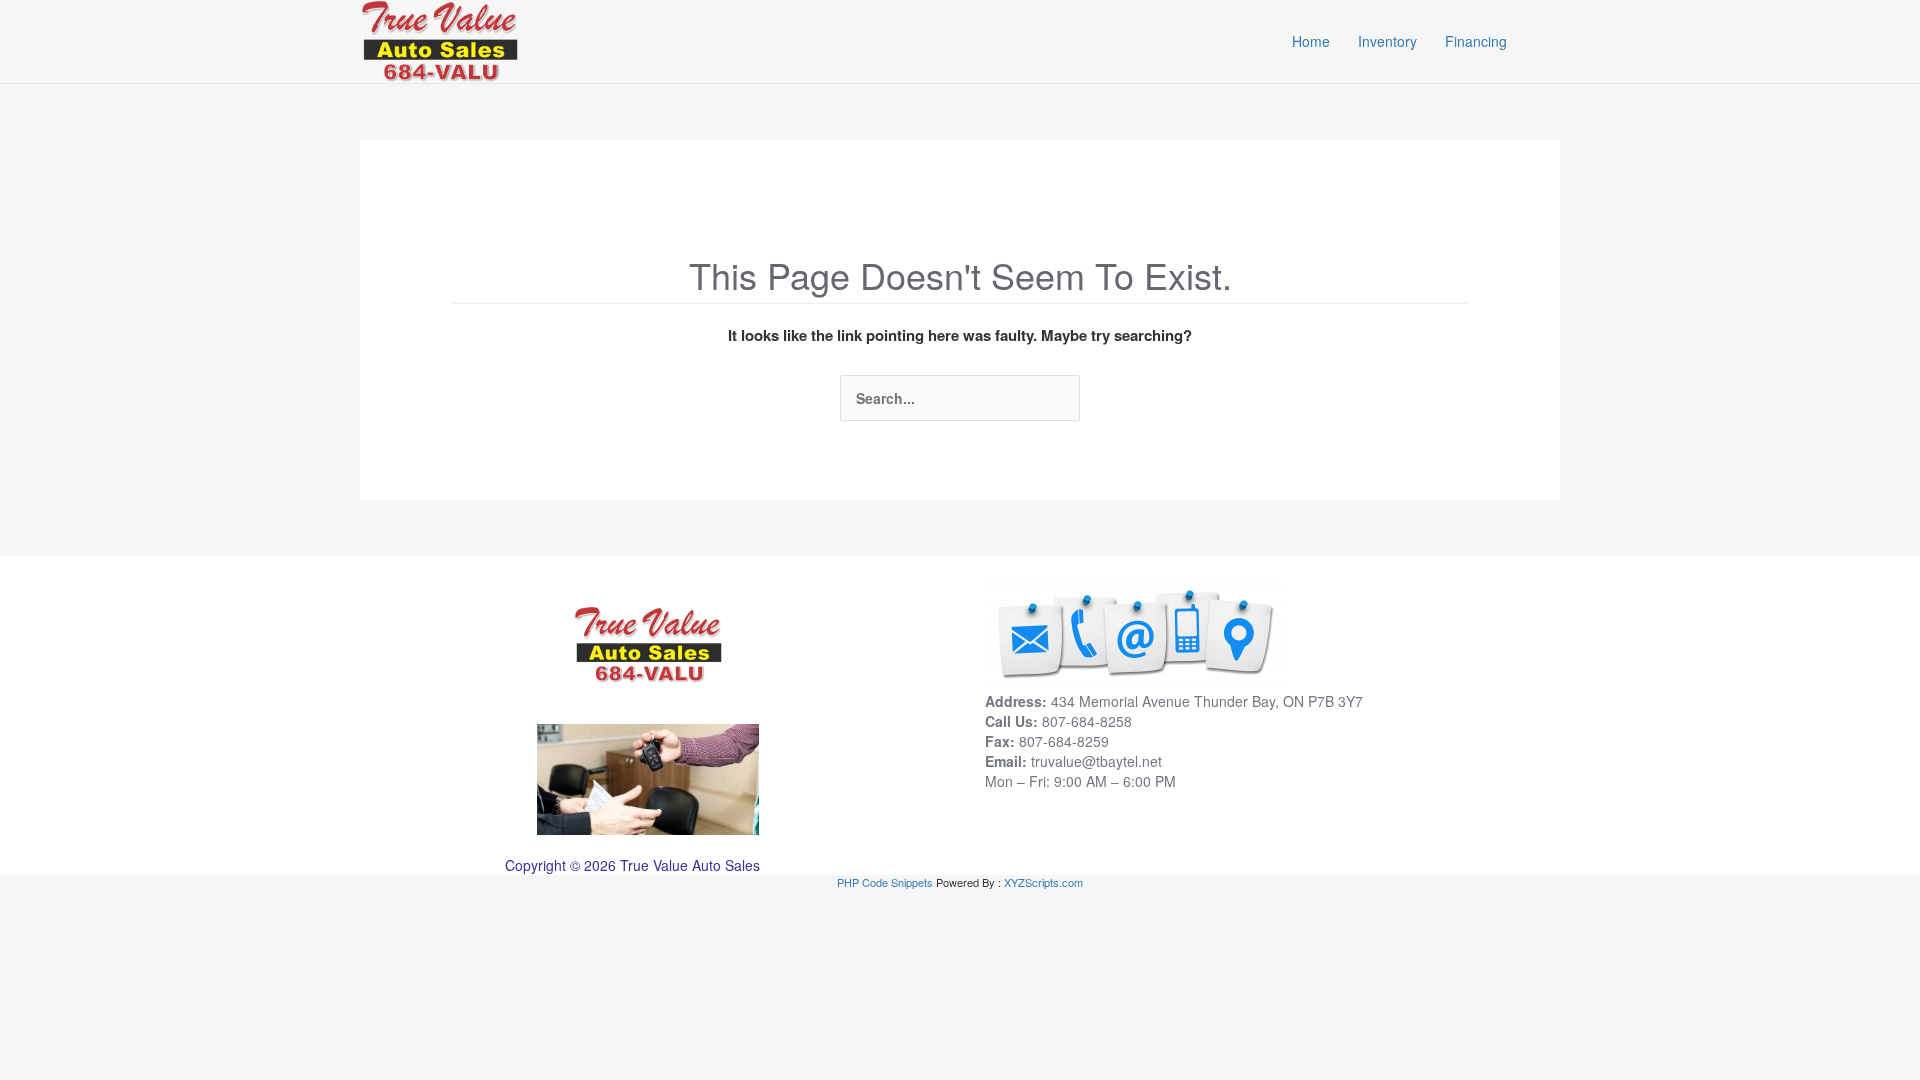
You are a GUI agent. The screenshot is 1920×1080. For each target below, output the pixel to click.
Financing (1476, 41)
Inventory (1387, 41)
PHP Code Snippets (885, 882)
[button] (1550, 41)
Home (1311, 41)
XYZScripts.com (1043, 882)
